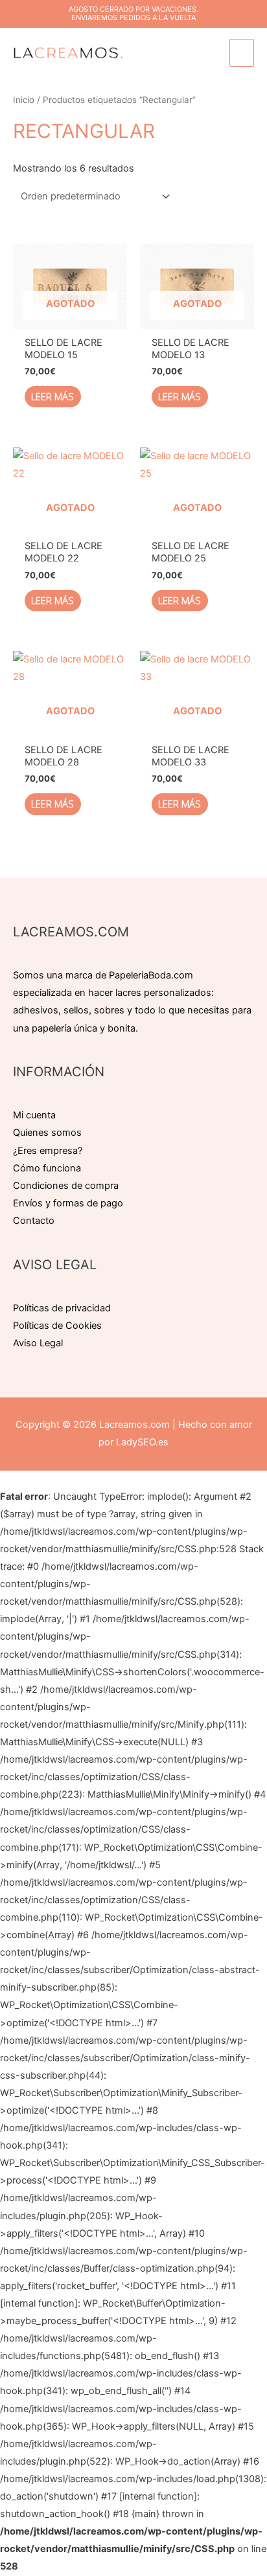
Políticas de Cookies (57, 1326)
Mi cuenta (34, 1115)
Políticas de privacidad (62, 1308)
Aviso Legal (38, 1343)
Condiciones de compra (66, 1186)
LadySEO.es (142, 1442)
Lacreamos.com (134, 1425)
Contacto (34, 1221)
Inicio (24, 100)
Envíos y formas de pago (68, 1203)
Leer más (52, 396)
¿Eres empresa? (48, 1151)
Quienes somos (47, 1133)
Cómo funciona (47, 1168)
